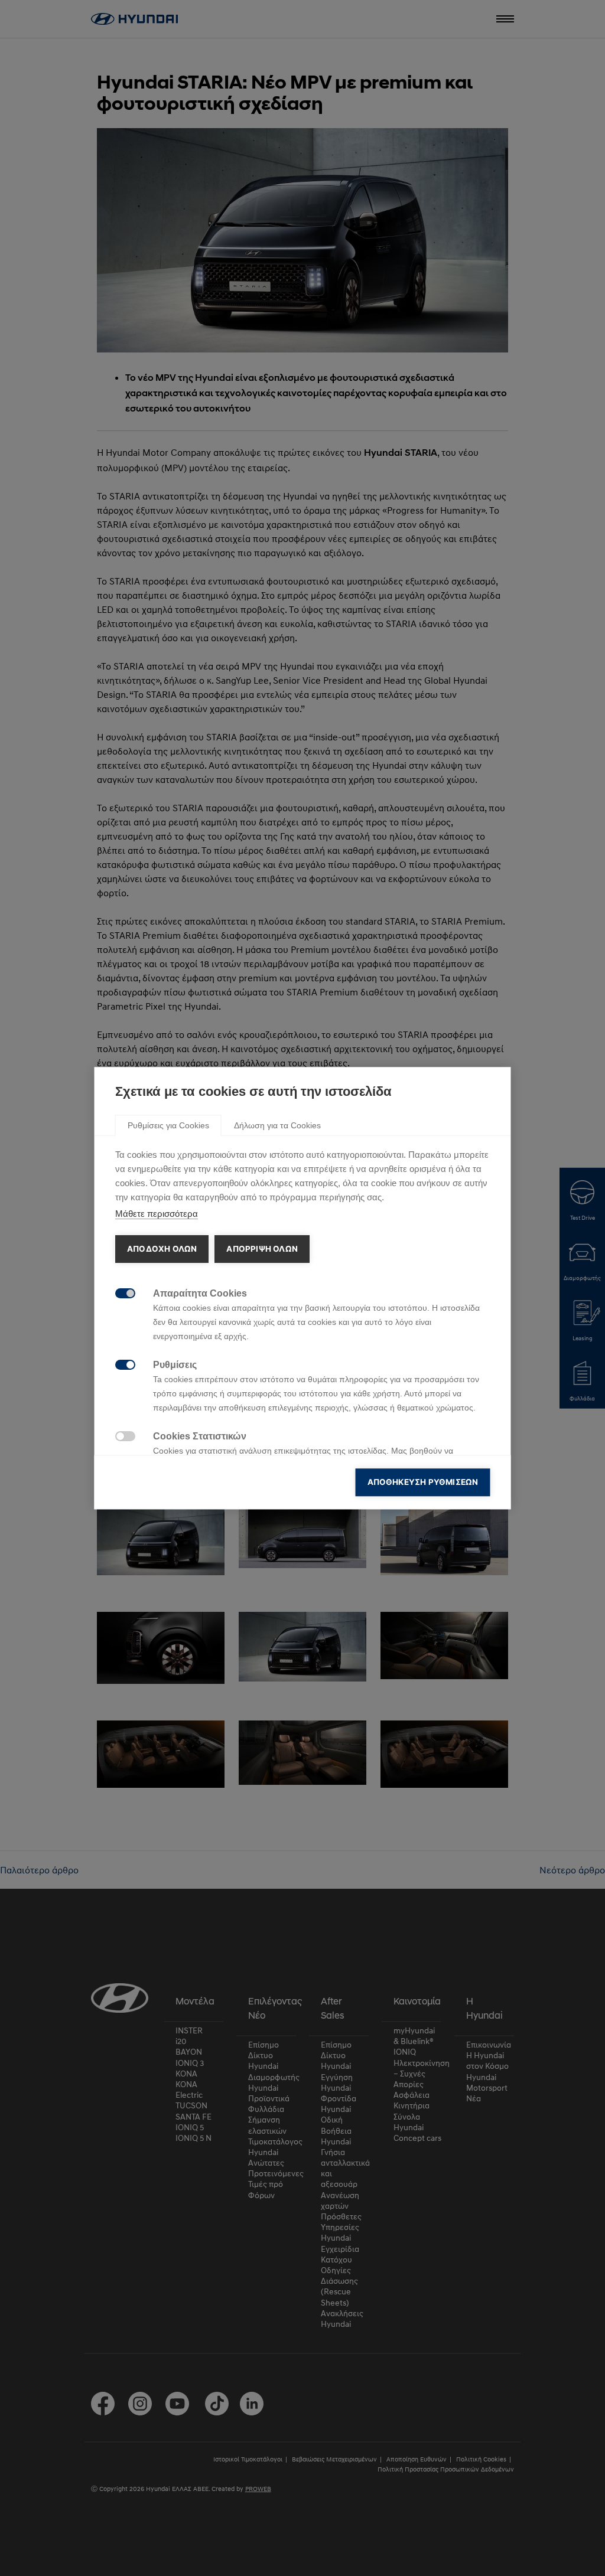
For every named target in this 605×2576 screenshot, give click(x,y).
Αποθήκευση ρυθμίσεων (423, 1482)
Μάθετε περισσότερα (157, 1214)
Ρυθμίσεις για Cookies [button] (168, 1125)
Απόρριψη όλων (262, 1249)
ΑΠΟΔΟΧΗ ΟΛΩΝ (162, 1249)
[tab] (168, 1125)
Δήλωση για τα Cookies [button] (277, 1125)
